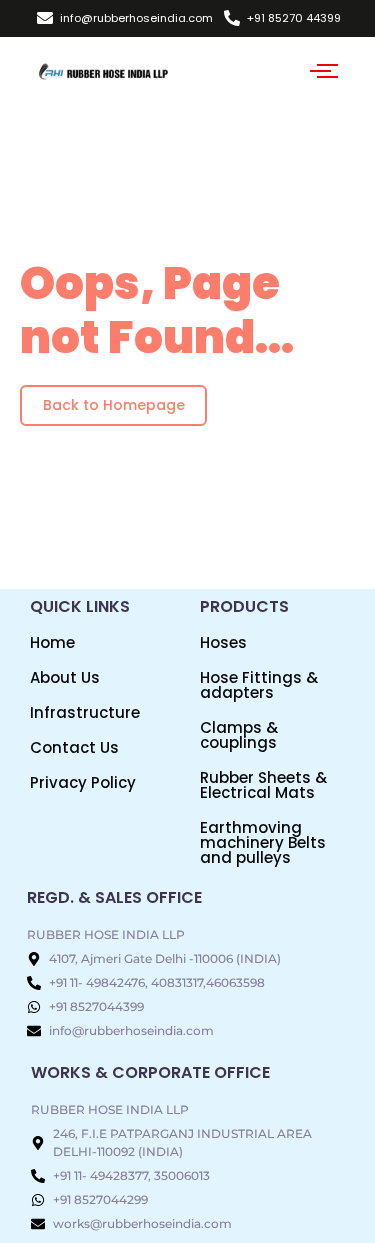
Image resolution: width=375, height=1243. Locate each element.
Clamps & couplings (239, 735)
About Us (65, 677)
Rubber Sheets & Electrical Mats (263, 785)
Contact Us (74, 747)
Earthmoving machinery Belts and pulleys (263, 842)
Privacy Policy (83, 782)
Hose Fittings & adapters (259, 685)
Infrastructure (85, 712)
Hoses (223, 642)
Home (52, 642)
